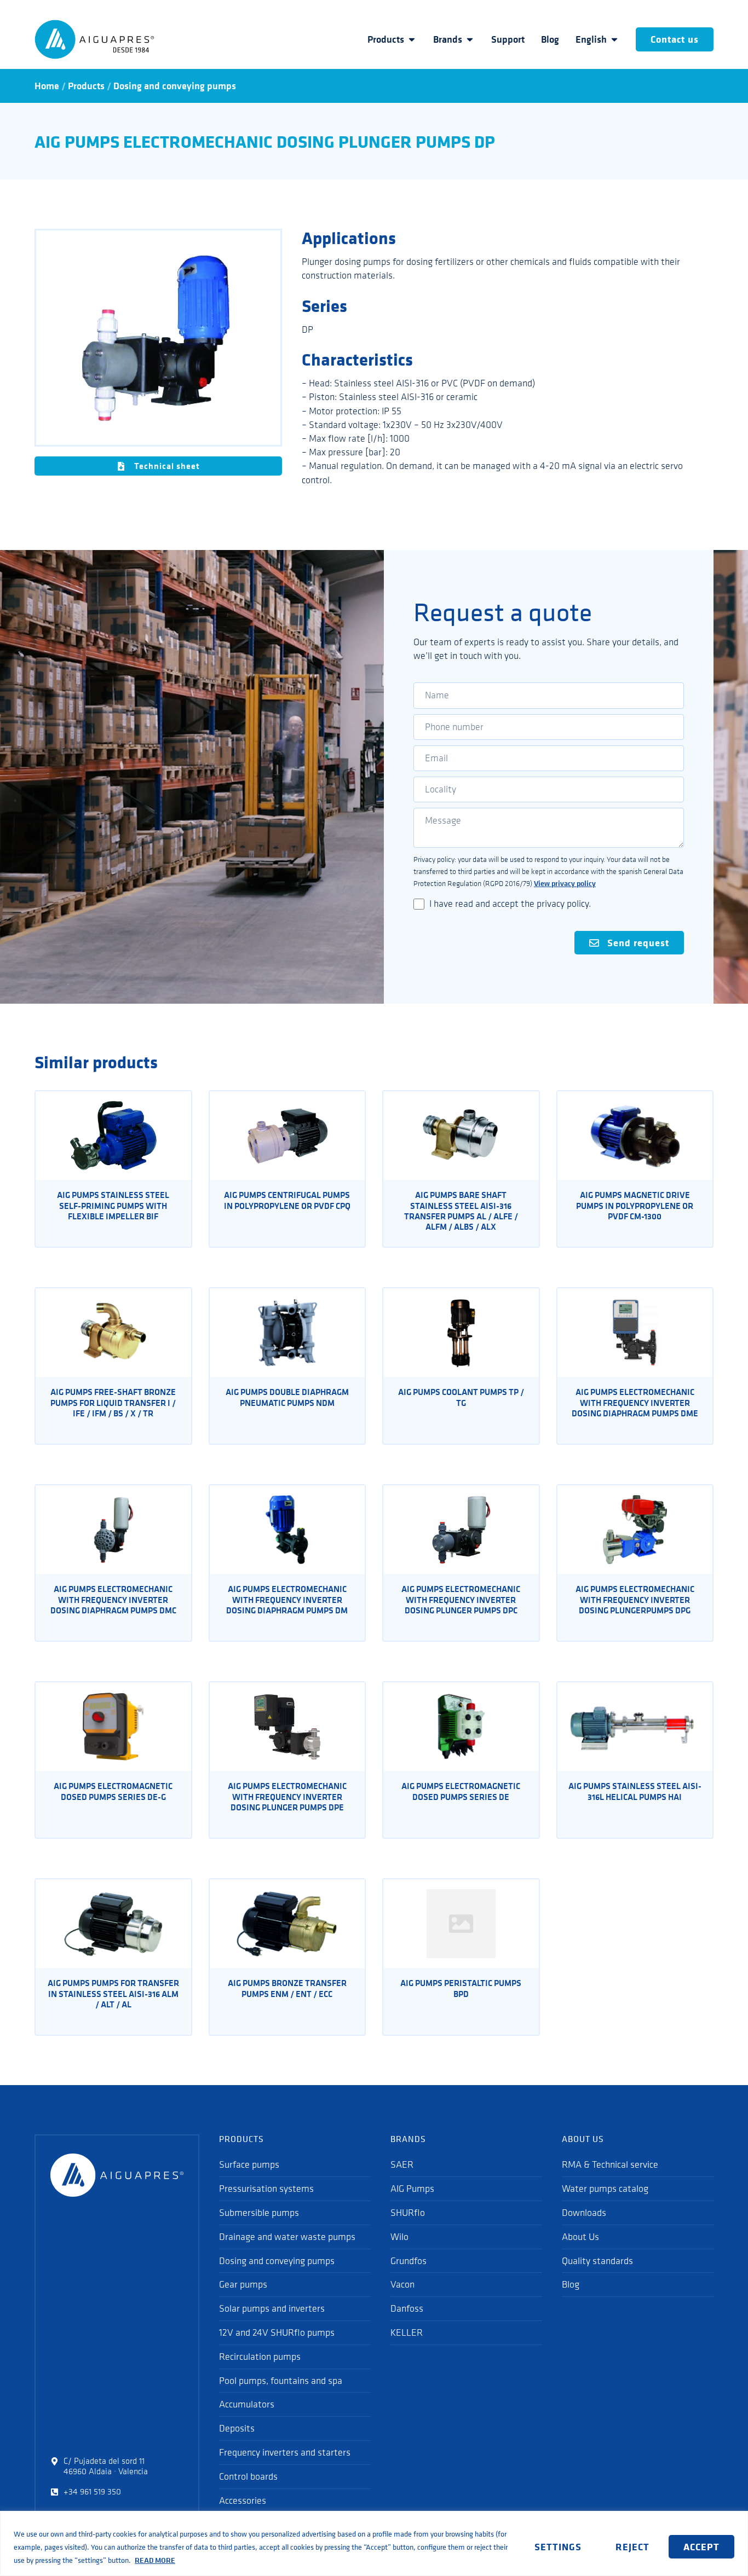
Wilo (399, 2237)
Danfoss (407, 2308)
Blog (550, 39)
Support (508, 39)
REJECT (632, 2546)
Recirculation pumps (260, 2357)
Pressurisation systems (266, 2189)
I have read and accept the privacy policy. (510, 904)
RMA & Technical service (610, 2164)
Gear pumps (243, 2284)
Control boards (248, 2476)
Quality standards (597, 2261)
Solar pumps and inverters (272, 2308)
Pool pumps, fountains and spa (281, 2381)
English (591, 39)
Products (386, 39)
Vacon (402, 2284)
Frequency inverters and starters (285, 2452)
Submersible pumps (259, 2213)
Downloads (584, 2213)
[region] (374, 2543)
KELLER (407, 2332)
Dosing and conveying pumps (175, 86)
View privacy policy (565, 883)
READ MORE (155, 2560)
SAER (402, 2164)
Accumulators (247, 2404)
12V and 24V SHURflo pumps (277, 2332)
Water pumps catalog (605, 2189)
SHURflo (408, 2213)
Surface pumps (249, 2164)
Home (47, 86)
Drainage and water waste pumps (287, 2237)
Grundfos (408, 2261)
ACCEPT (701, 2546)
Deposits (237, 2428)
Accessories (243, 2500)
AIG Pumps (412, 2189)
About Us (580, 2237)
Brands (448, 39)
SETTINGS (558, 2546)
